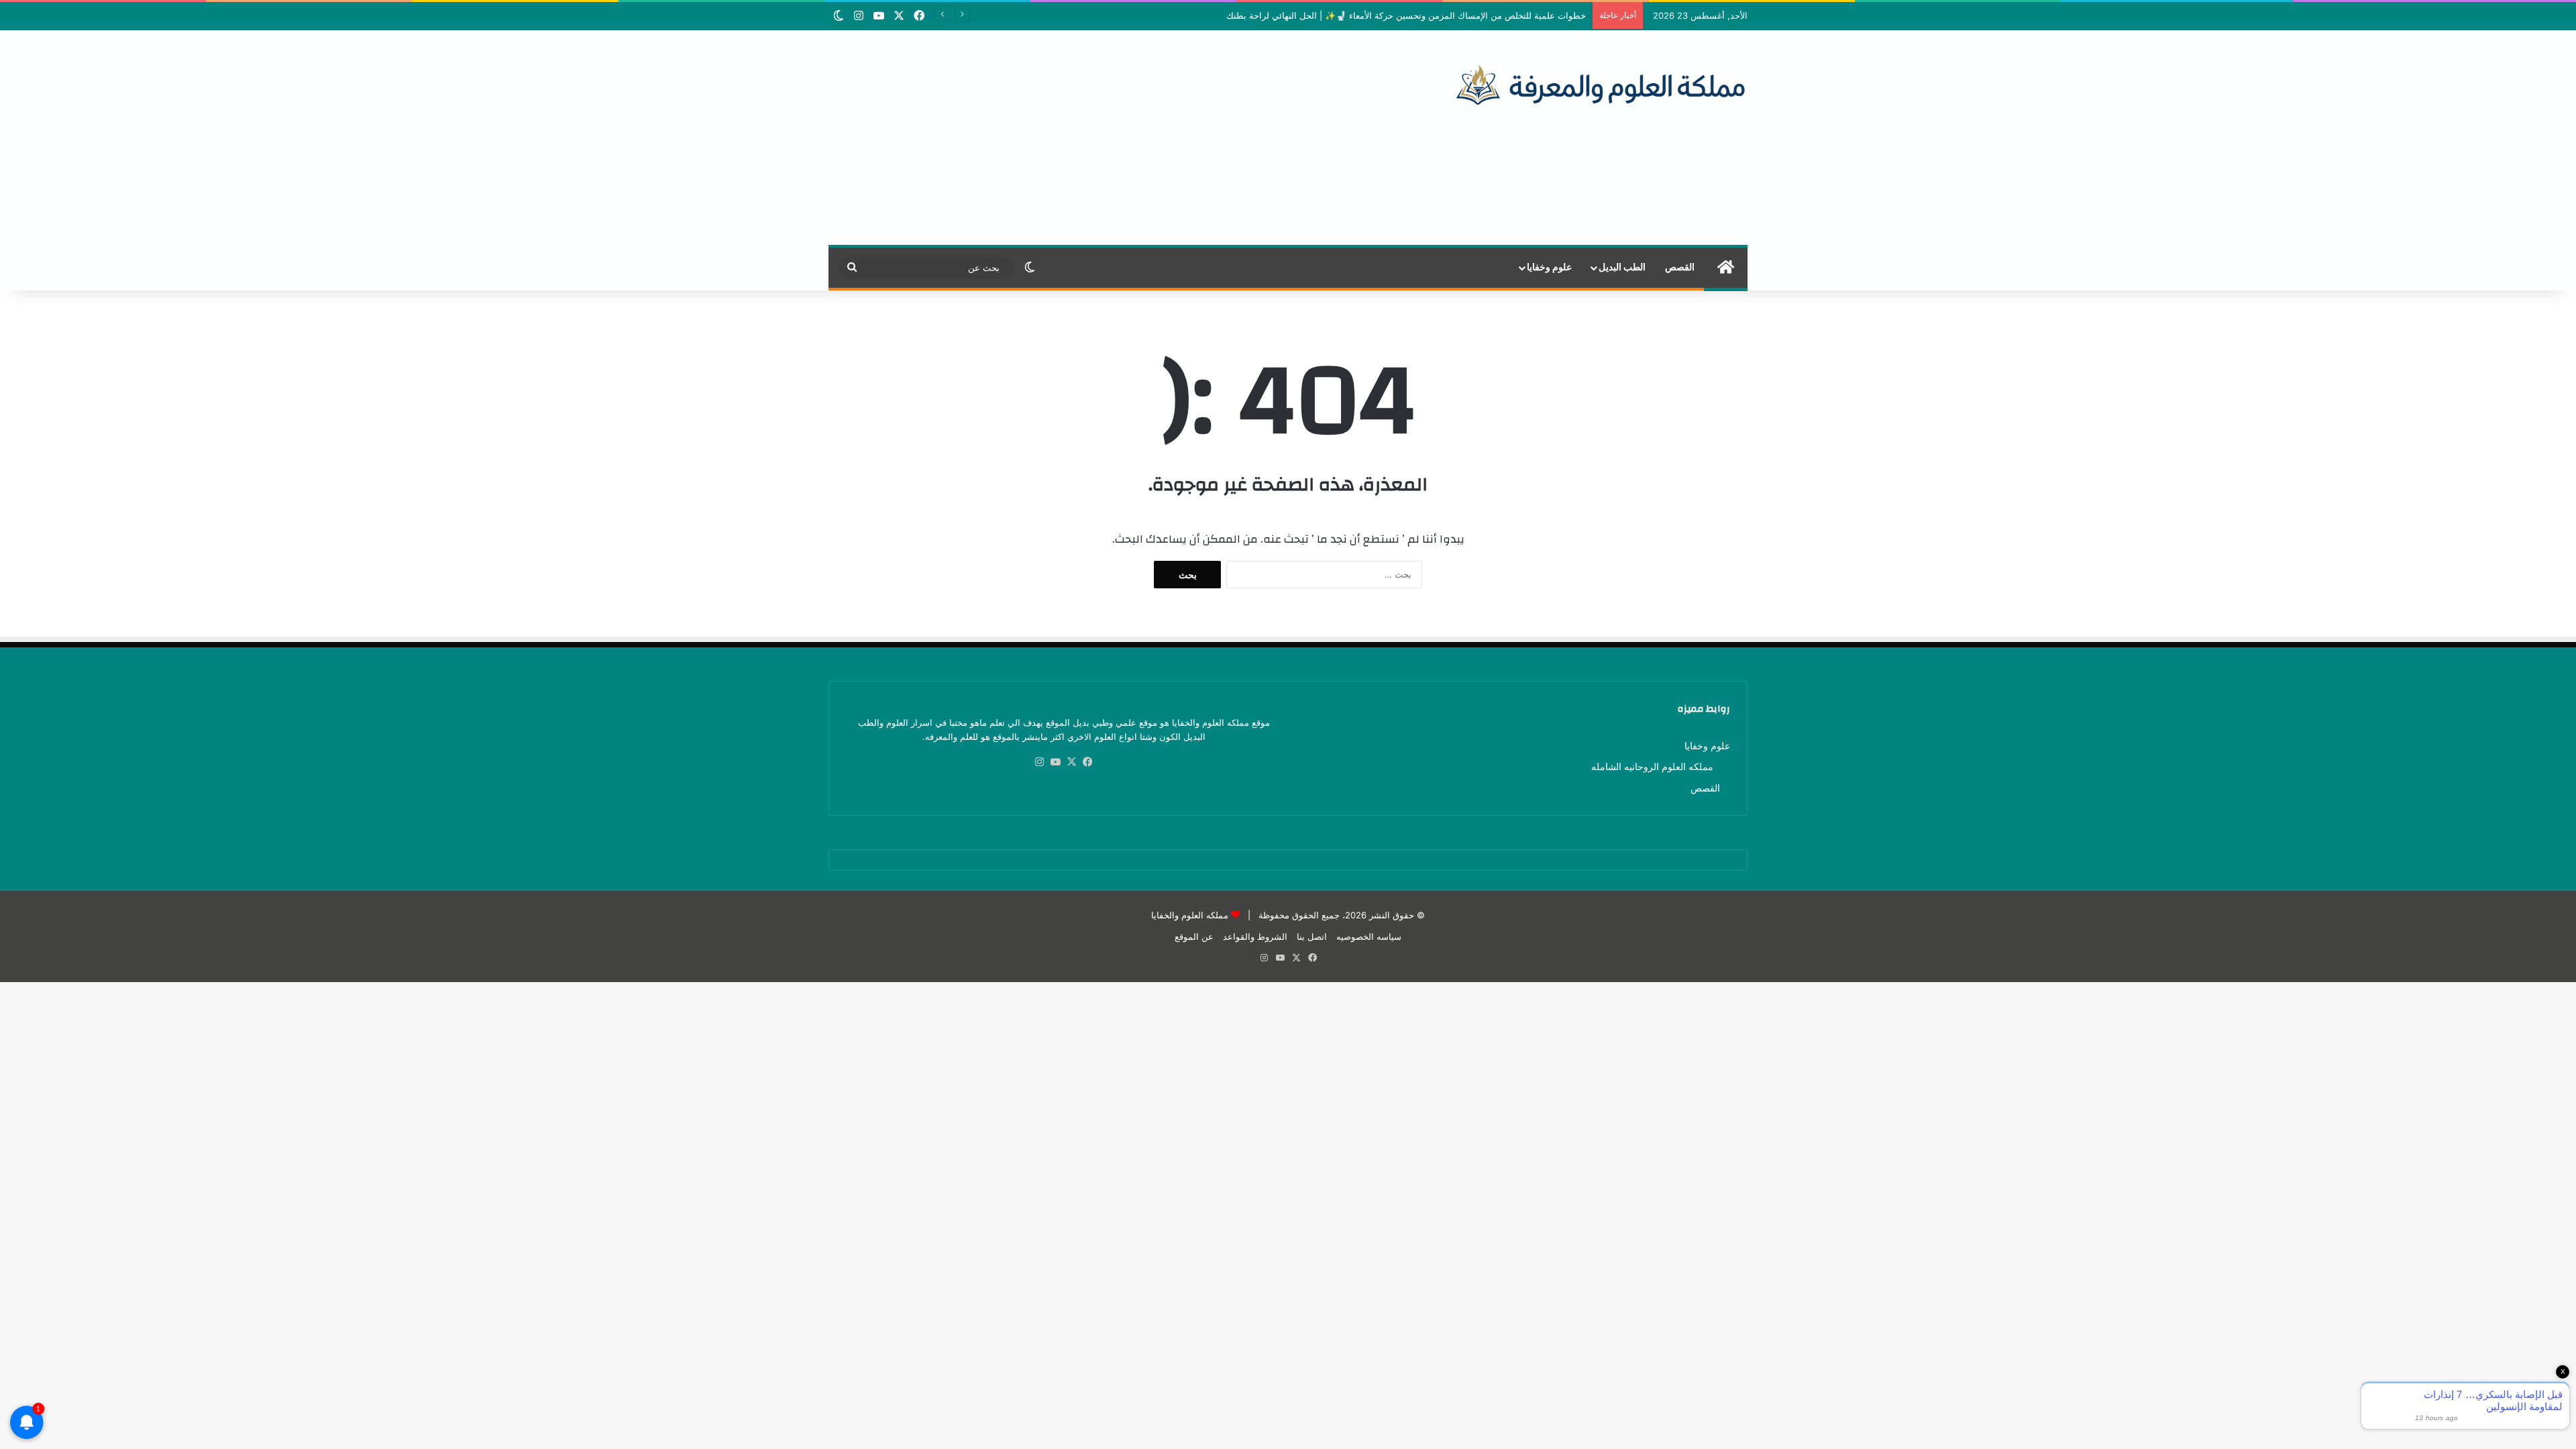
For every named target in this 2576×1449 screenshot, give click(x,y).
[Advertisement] (1131, 138)
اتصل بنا (1312, 936)
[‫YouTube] (1056, 762)
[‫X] (1072, 762)
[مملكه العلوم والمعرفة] (1601, 84)
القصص (1680, 268)
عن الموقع (1194, 936)
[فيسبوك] (1088, 762)
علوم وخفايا (1549, 268)
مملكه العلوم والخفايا (1190, 915)
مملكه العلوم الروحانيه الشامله (1652, 767)
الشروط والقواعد (1255, 936)
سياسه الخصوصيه (1369, 936)
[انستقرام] (1040, 762)
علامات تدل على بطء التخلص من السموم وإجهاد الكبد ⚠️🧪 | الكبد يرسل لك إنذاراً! (1431, 15)
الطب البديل (1622, 268)
